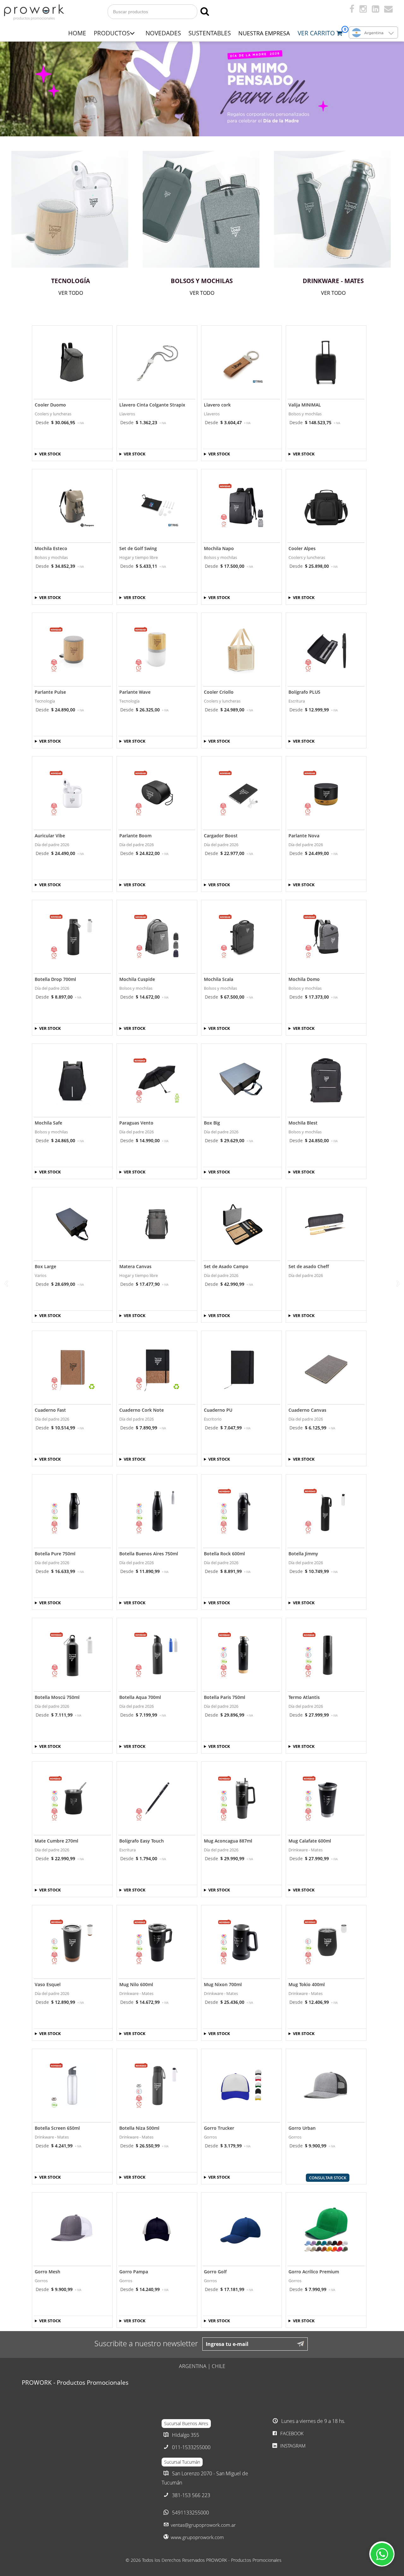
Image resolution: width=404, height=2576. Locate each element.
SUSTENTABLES (210, 33)
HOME (77, 33)
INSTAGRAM (292, 2446)
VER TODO (71, 293)
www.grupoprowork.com (197, 2537)
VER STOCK (50, 454)
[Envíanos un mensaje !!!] (382, 2554)
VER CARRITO (317, 33)
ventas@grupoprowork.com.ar (203, 2525)
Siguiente (398, 1283)
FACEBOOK (291, 2433)
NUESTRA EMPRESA (264, 33)
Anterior (6, 1283)
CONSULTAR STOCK (328, 2178)
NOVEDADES (163, 33)
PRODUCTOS (112, 33)
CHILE (219, 2366)
